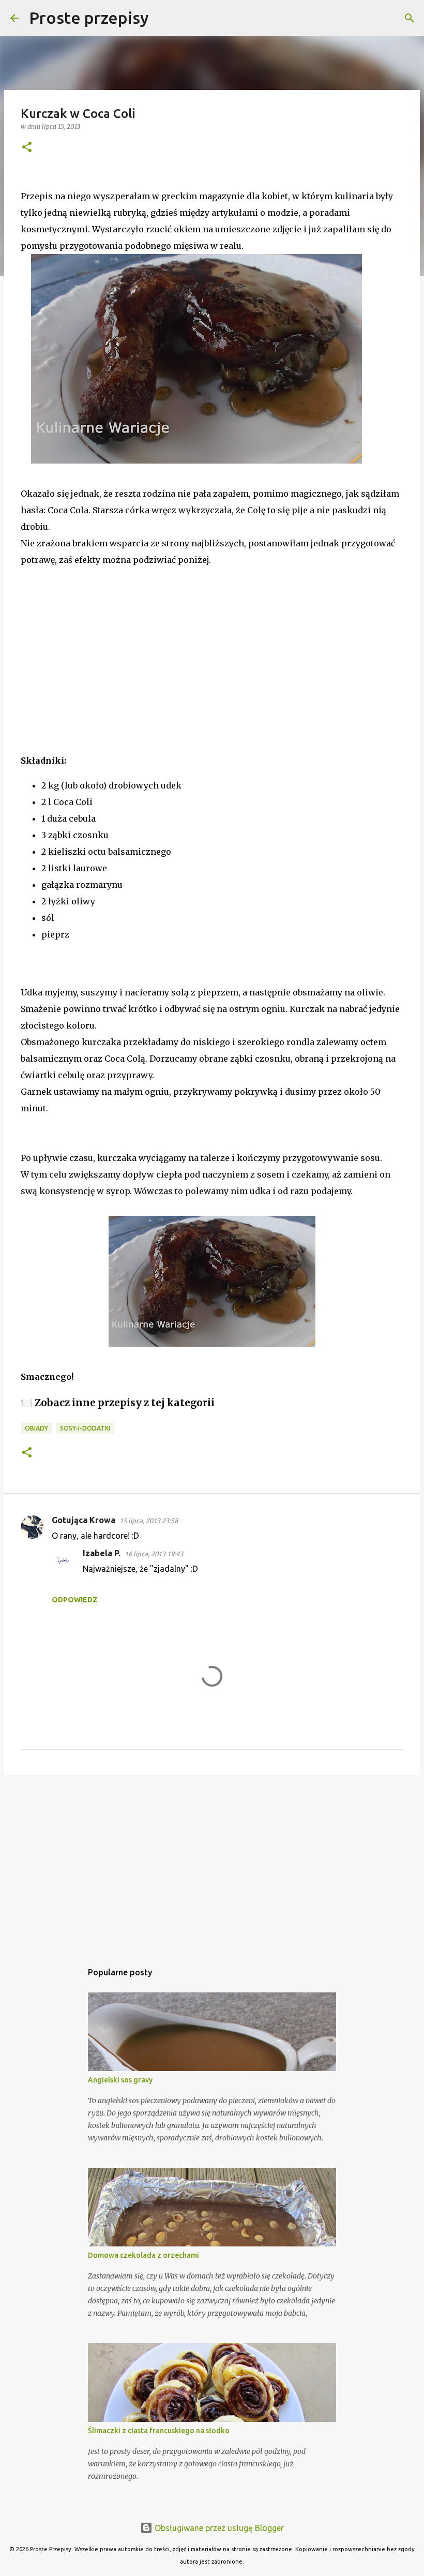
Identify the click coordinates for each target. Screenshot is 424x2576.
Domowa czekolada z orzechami (143, 2255)
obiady (36, 1428)
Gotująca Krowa (84, 1520)
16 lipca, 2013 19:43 (154, 1554)
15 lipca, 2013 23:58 (149, 1521)
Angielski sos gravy (120, 2080)
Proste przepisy (89, 18)
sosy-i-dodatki (85, 1428)
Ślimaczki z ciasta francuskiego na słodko (159, 2431)
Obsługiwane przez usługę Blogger (218, 2528)
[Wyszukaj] (163, 18)
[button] (27, 148)
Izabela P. (102, 1553)
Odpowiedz (75, 1600)
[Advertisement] (98, 666)
